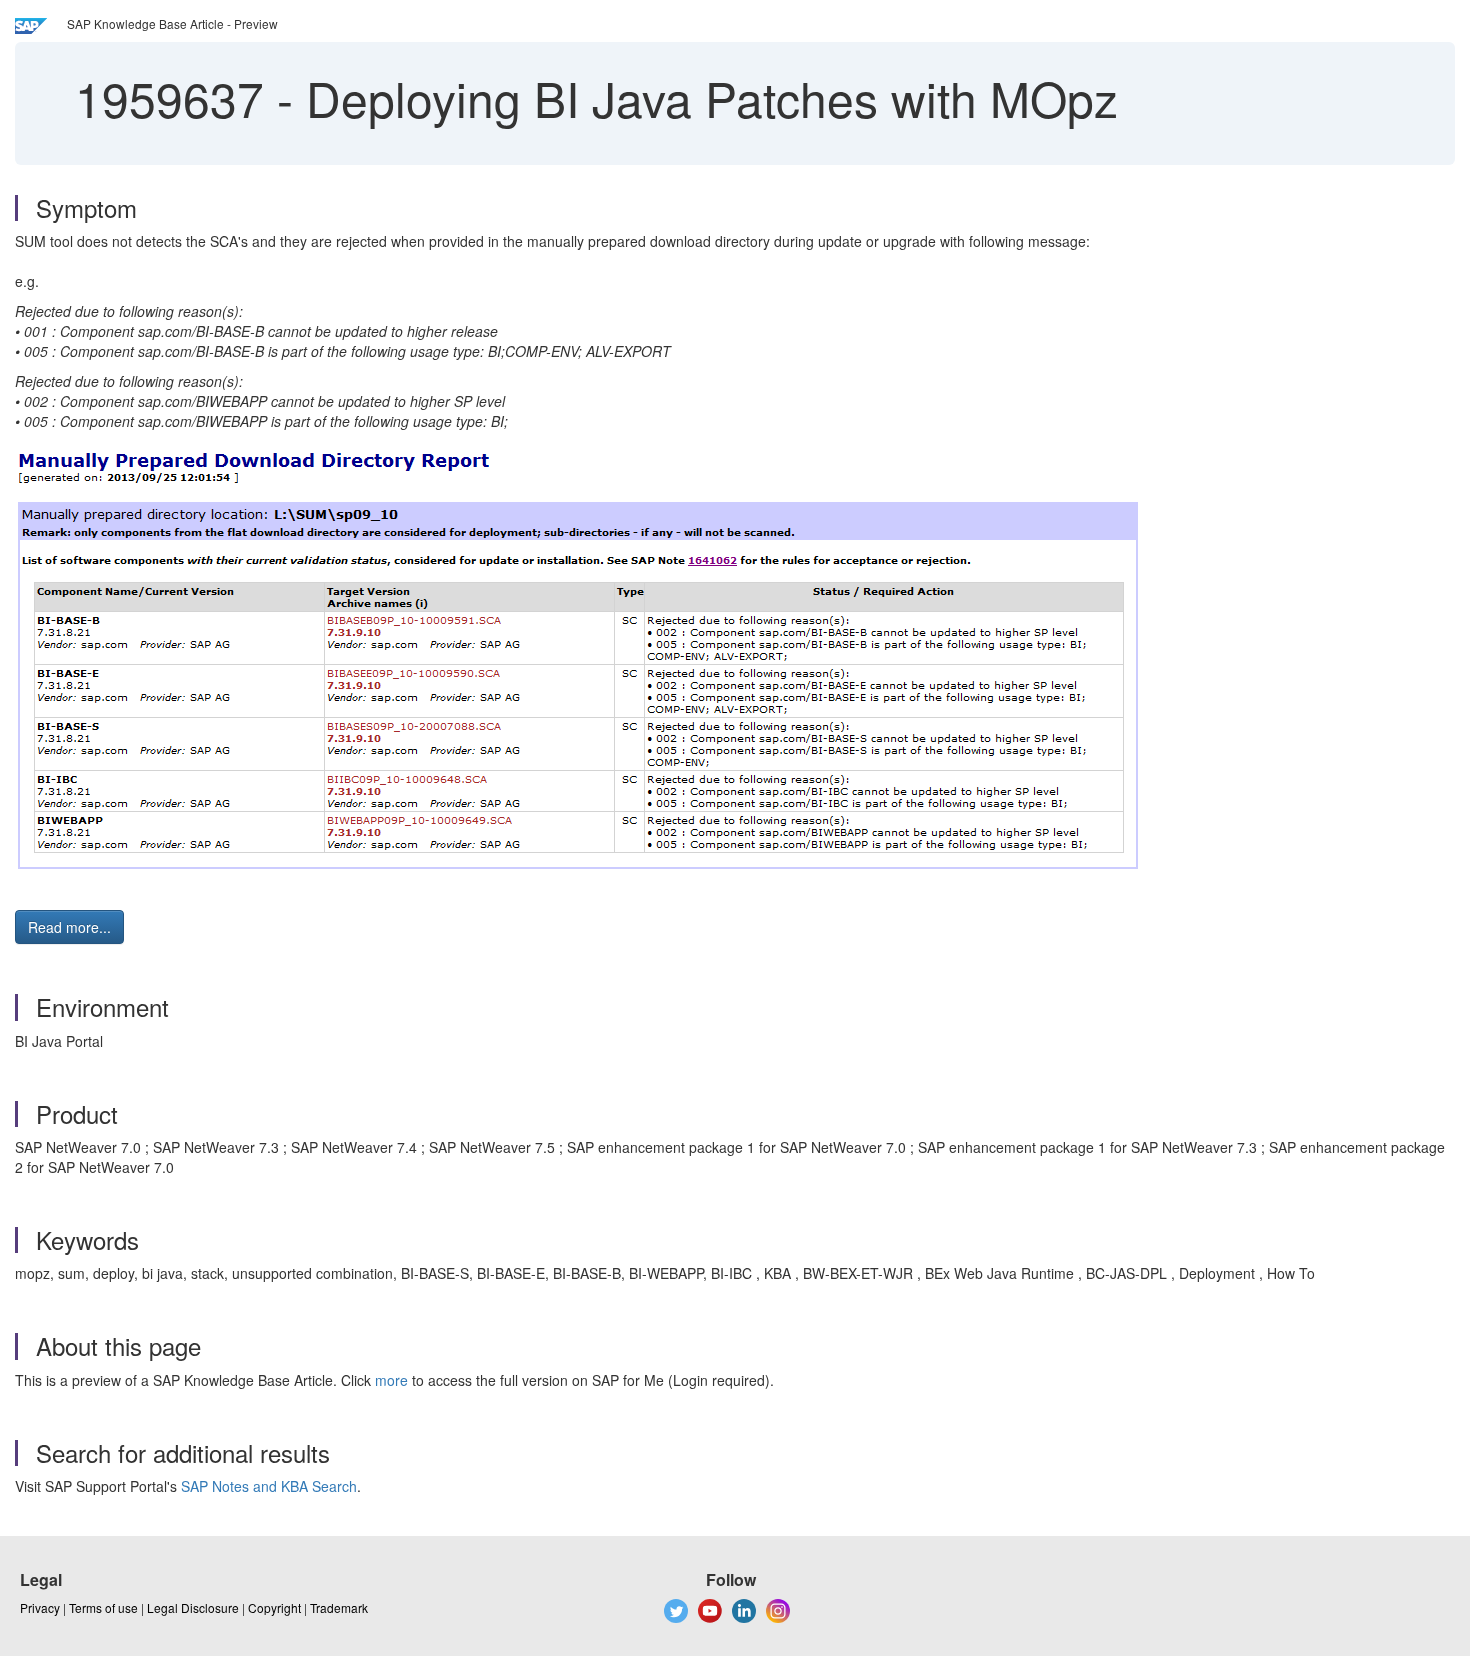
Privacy (40, 1607)
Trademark (339, 1607)
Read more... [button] (69, 927)
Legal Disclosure (193, 1607)
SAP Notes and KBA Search (269, 1486)
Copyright (274, 1607)
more (391, 1380)
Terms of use (103, 1607)
